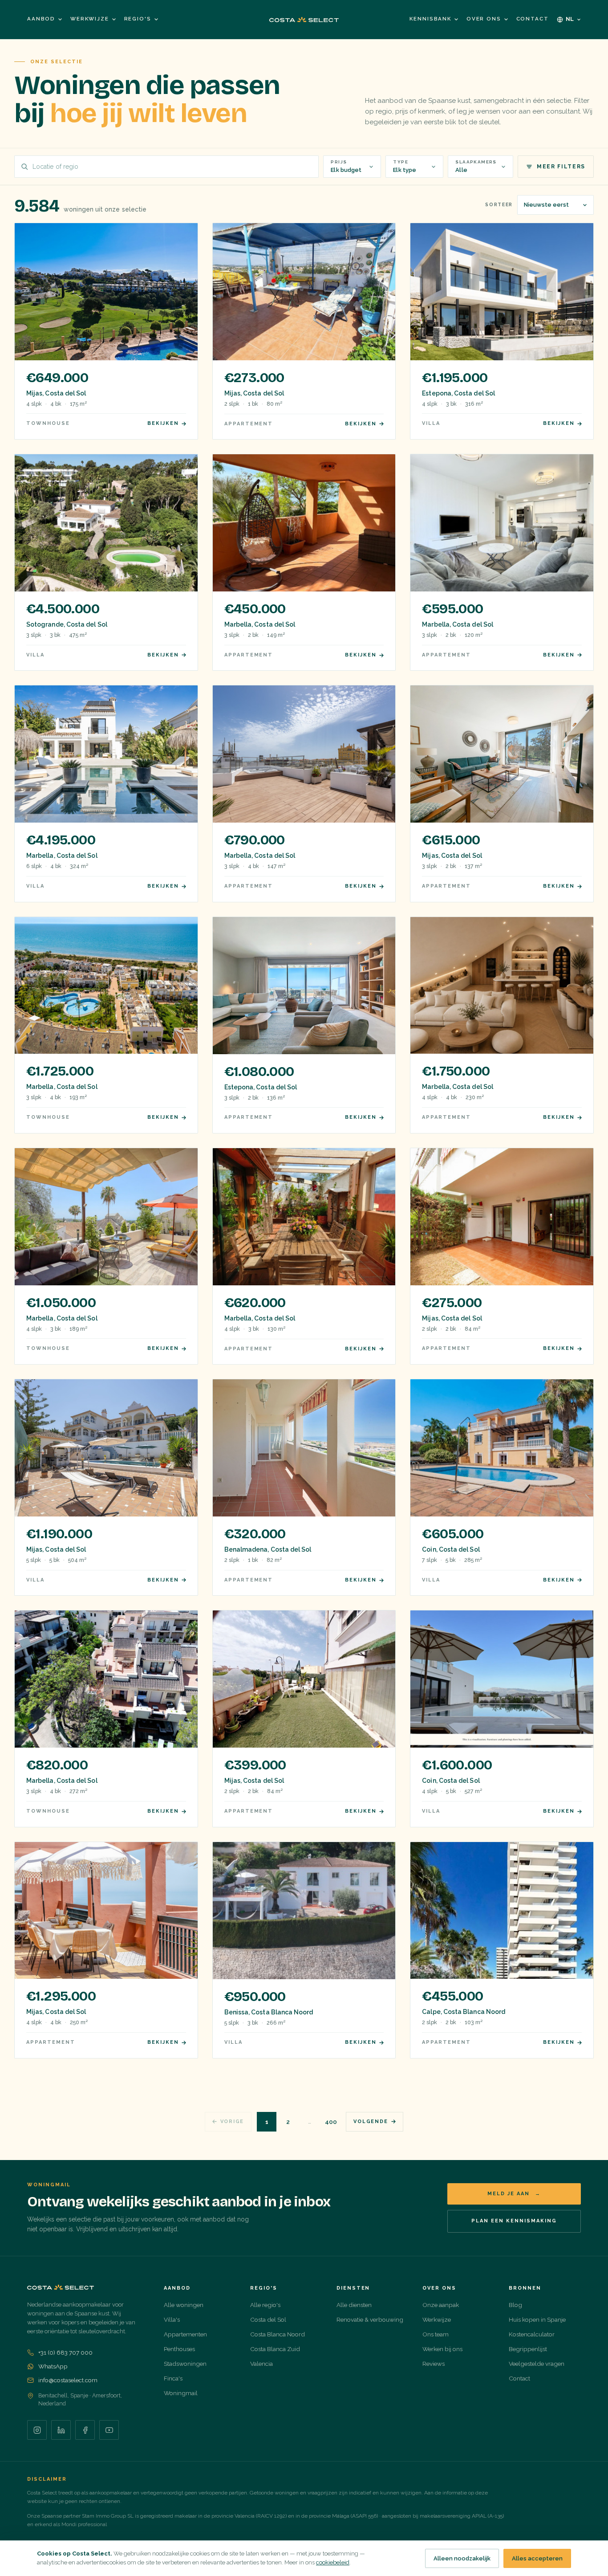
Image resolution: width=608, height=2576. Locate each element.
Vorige (232, 2122)
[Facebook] (85, 2430)
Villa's (172, 2319)
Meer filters (561, 167)
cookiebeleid (333, 2562)
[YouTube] (109, 2430)
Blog (515, 2305)
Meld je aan (514, 2194)
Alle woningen (184, 2305)
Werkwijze (90, 19)
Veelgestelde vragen (537, 2364)
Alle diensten (354, 2305)
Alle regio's (265, 2305)
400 (331, 2122)
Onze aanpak (441, 2305)
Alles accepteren (537, 2558)
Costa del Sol (268, 2319)
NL (570, 19)
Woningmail (181, 2393)
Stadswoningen (185, 2364)
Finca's (173, 2378)
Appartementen (185, 2334)
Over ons (484, 19)
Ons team (436, 2334)
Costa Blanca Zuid (275, 2349)
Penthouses (179, 2349)
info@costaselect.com (68, 2380)
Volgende (371, 2122)
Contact (533, 19)
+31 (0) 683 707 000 (65, 2352)
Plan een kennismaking (514, 2221)
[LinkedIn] (61, 2430)
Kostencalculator (532, 2334)
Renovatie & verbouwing (370, 2319)
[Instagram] (37, 2430)
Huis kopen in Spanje (537, 2319)
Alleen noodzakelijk (462, 2558)
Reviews (434, 2364)
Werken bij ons (442, 2349)
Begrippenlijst (528, 2349)
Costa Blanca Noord (278, 2334)
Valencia (261, 2364)
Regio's (138, 19)
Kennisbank (430, 19)
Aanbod (41, 19)
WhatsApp (53, 2366)
